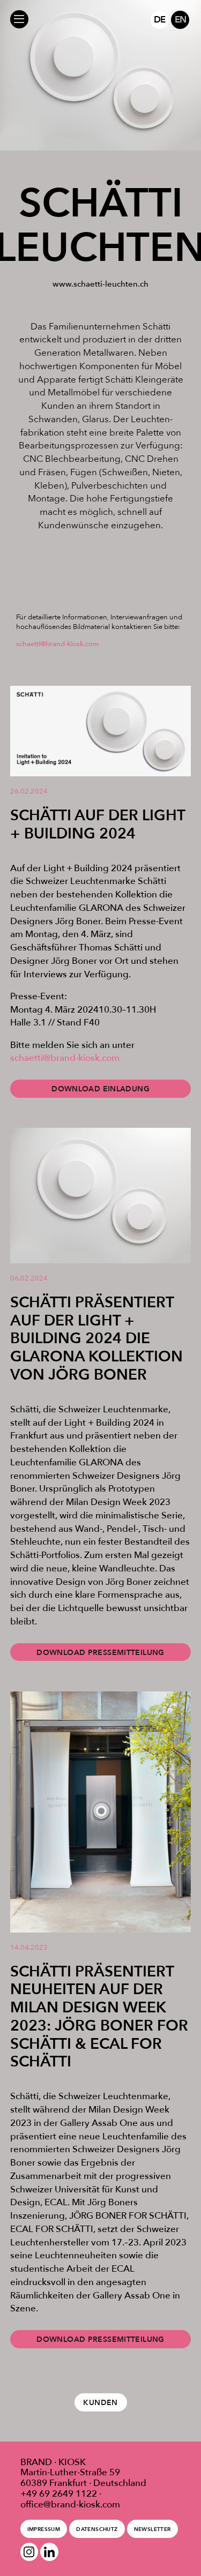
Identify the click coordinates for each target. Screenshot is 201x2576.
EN (180, 19)
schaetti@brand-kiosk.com (58, 644)
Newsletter (152, 2529)
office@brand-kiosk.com (70, 2504)
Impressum (44, 2529)
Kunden (100, 2402)
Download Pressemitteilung (100, 1652)
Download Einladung (100, 1089)
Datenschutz (97, 2529)
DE (159, 19)
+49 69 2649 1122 (59, 2493)
